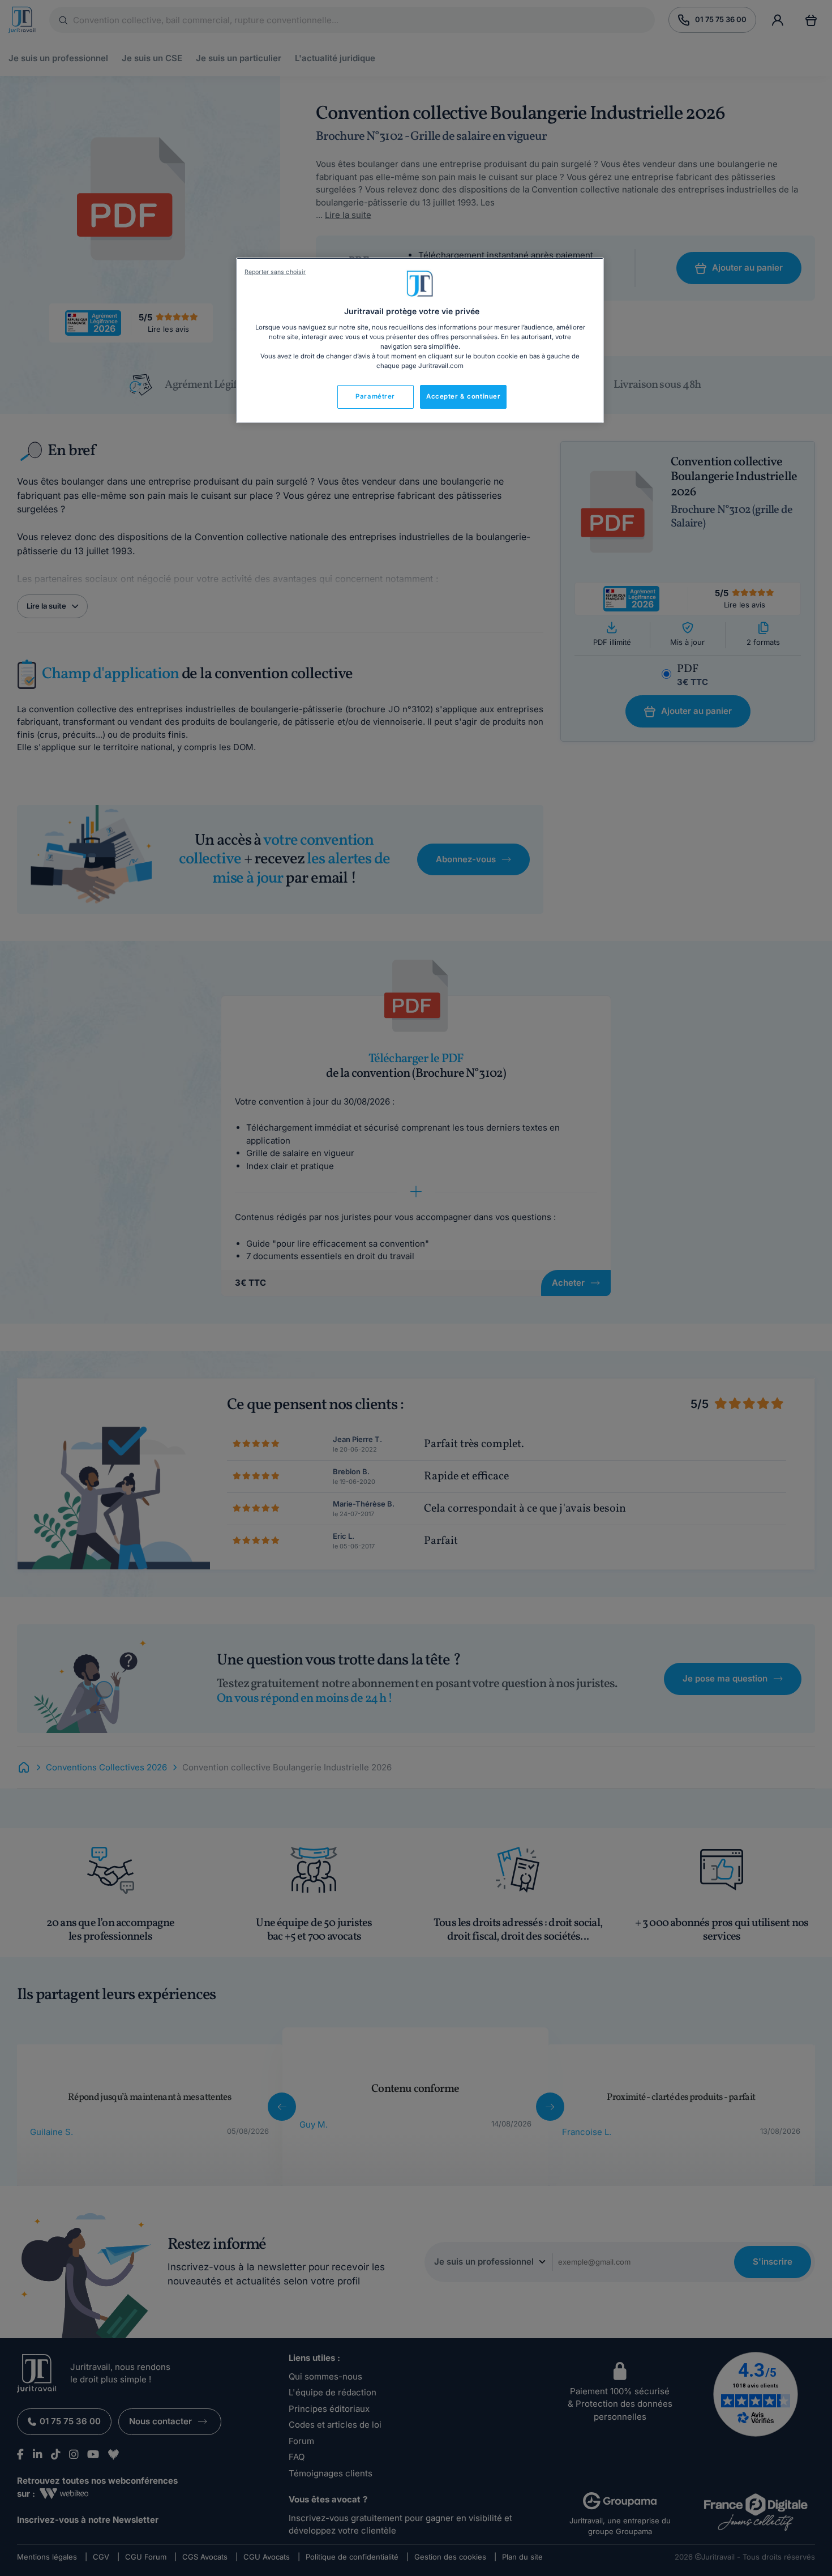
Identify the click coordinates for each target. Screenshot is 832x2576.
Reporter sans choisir (275, 272)
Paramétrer (375, 396)
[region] (420, 340)
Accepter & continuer (463, 396)
